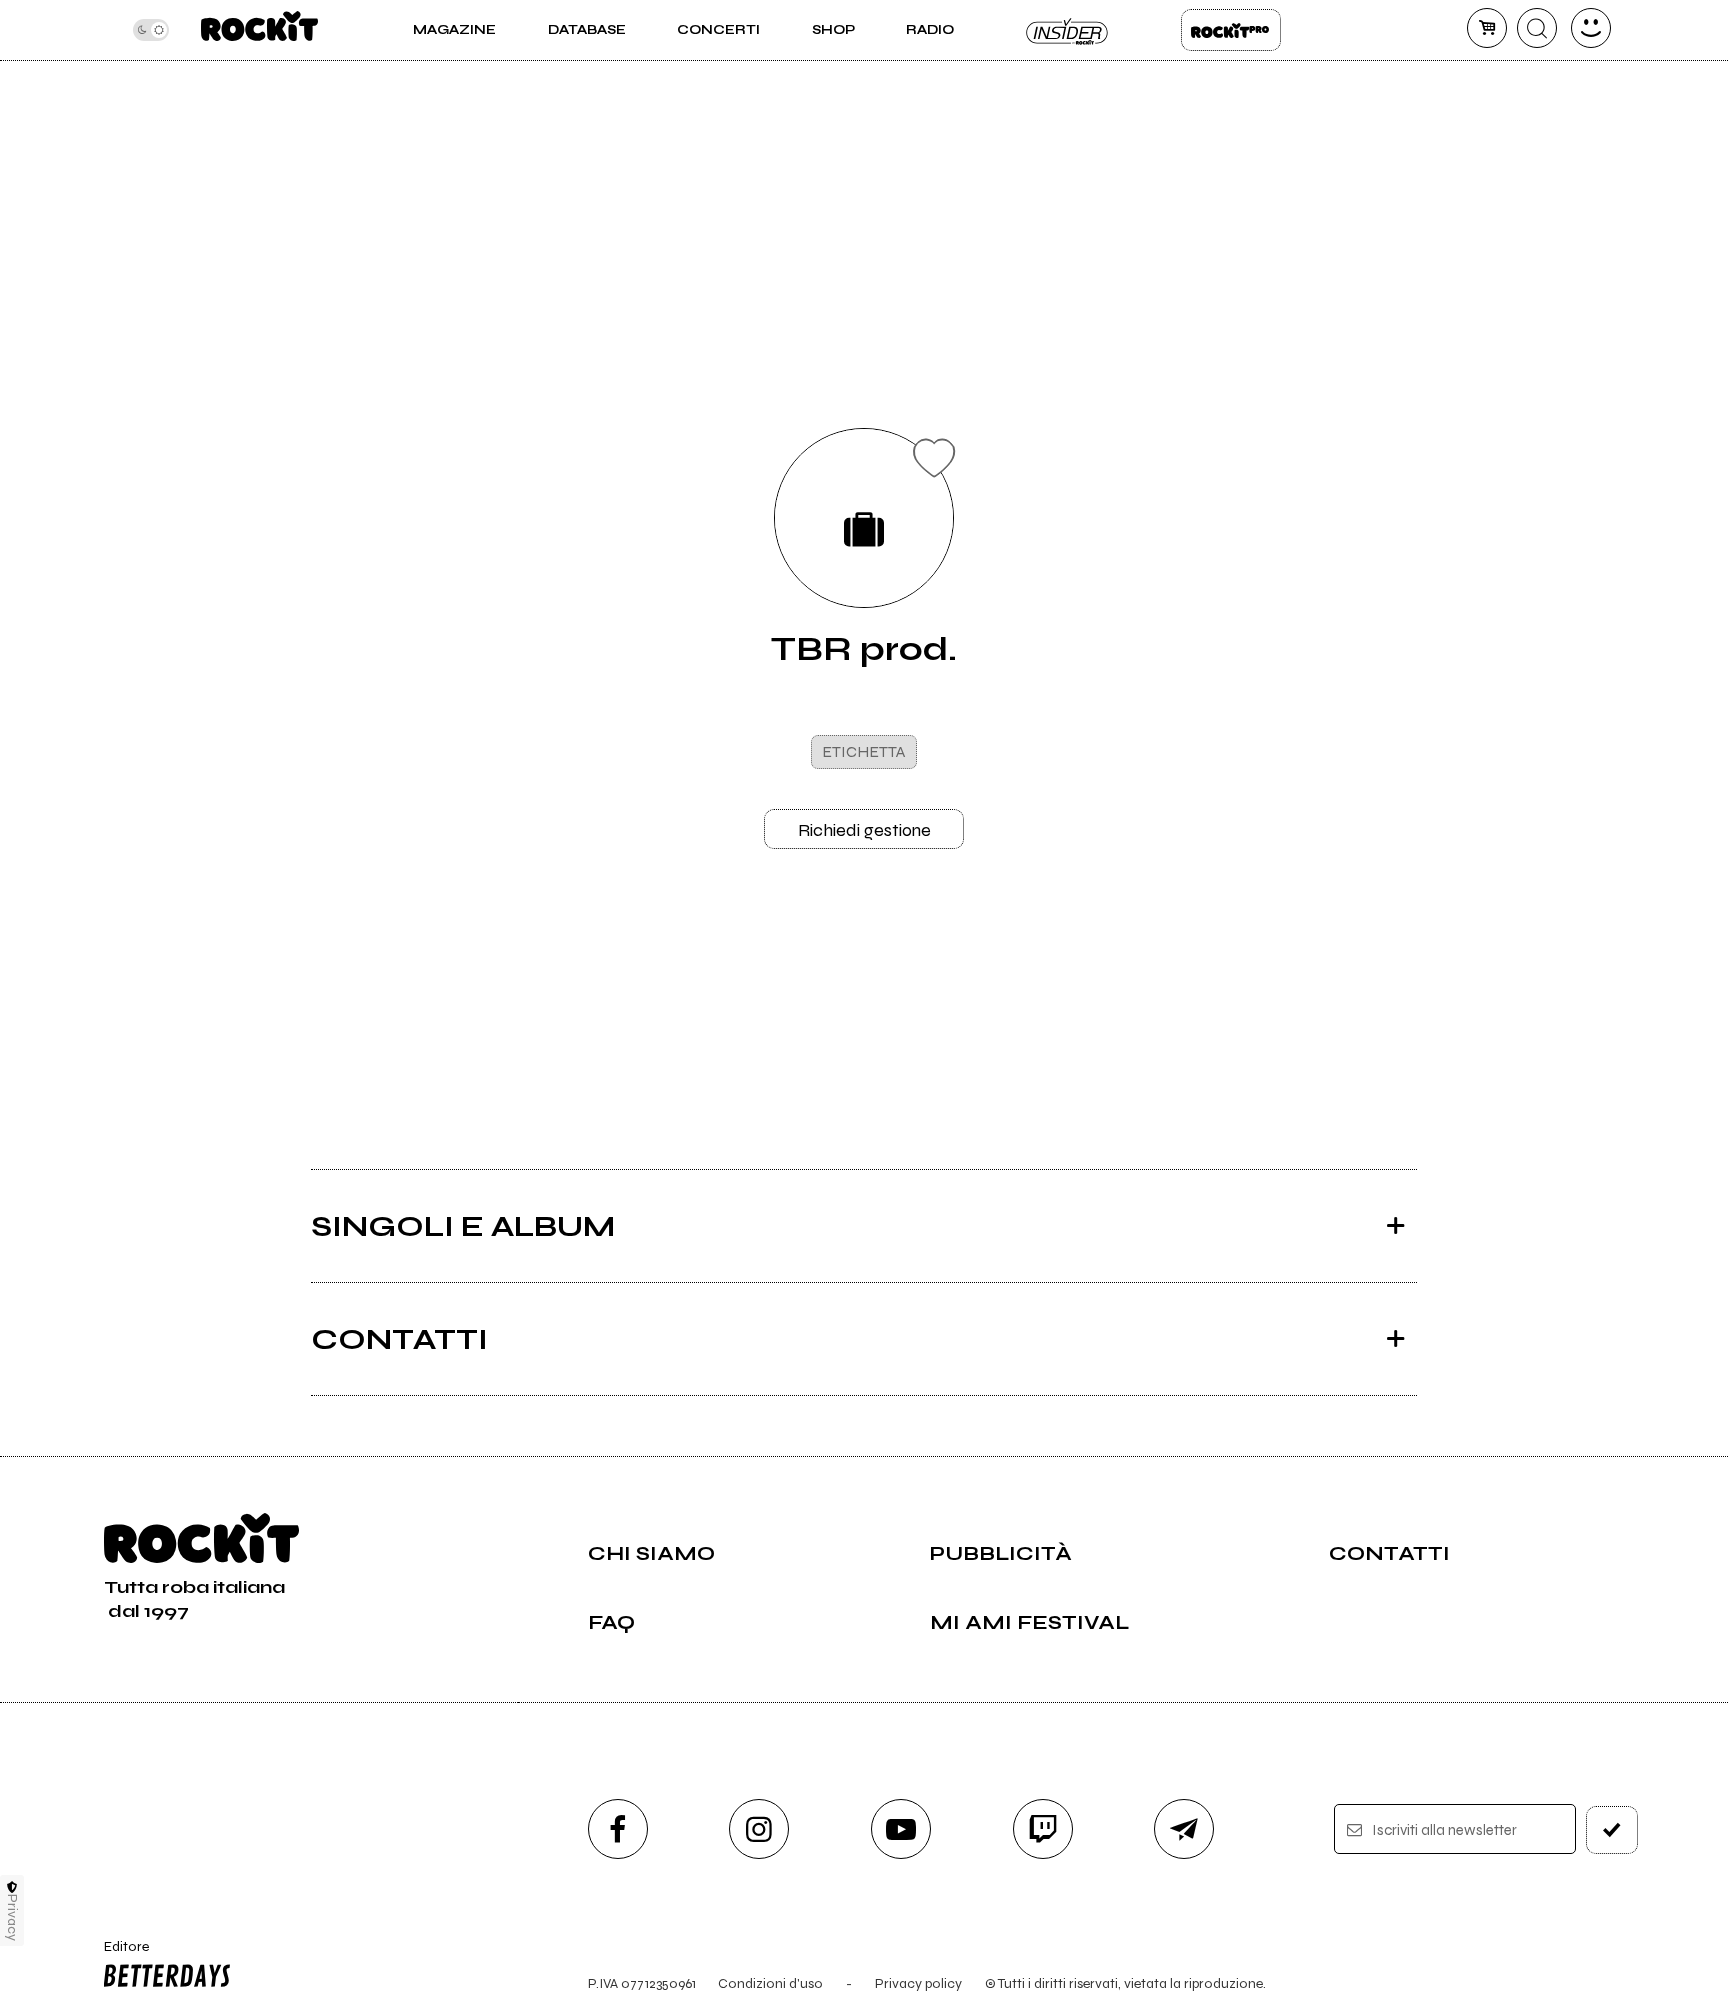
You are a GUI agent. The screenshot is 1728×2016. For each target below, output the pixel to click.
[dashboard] (1591, 28)
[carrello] (1487, 28)
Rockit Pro (1231, 30)
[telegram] (1184, 1829)
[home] (259, 30)
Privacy (12, 1917)
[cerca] (1537, 28)
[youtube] (901, 1829)
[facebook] (618, 1829)
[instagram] (759, 1829)
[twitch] (1043, 1829)
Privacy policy (918, 1983)
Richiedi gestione (864, 830)
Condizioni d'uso (770, 1983)
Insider (1068, 30)
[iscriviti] (1612, 1830)
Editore (117, 1955)
